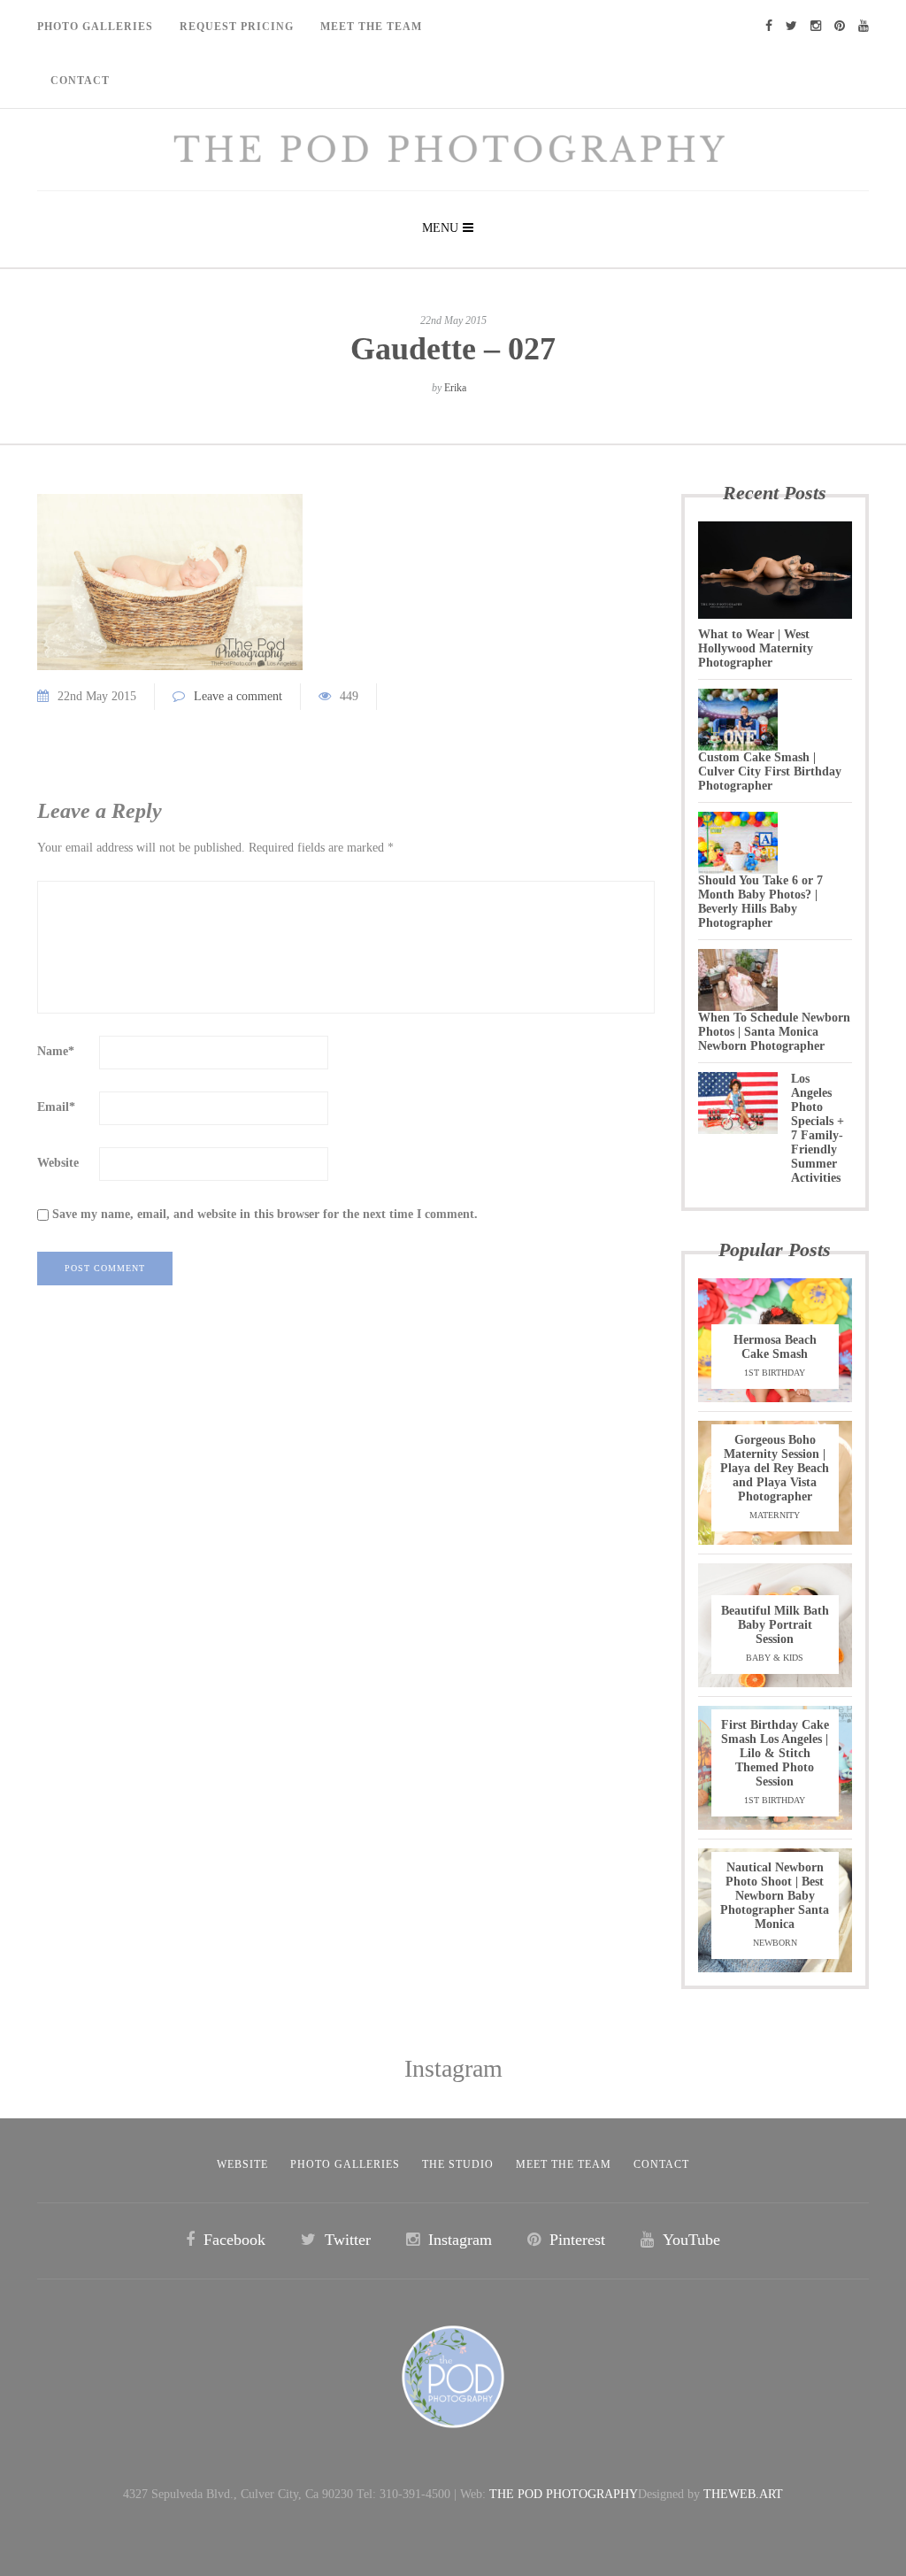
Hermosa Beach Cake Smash (775, 1347)
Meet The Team (371, 27)
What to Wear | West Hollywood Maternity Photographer (756, 648)
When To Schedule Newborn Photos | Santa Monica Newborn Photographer (774, 1032)
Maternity (775, 1515)
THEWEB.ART (743, 2494)
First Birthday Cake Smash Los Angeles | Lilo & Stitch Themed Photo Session (775, 1753)
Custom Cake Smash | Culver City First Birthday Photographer (770, 771)
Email (56, 1107)
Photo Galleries (95, 27)
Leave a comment (238, 696)
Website (58, 1163)
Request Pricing (237, 27)
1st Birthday (775, 1373)
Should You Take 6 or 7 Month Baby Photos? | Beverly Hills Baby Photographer (760, 902)
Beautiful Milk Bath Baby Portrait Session (775, 1625)
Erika (455, 388)
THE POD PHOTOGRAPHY (564, 2494)
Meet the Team (564, 2164)
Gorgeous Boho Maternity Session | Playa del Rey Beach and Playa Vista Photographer (775, 1468)
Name (56, 1051)
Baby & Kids (775, 1658)
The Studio (458, 2164)
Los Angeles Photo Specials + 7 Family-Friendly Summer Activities (818, 1128)
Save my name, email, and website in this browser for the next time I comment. (265, 1214)
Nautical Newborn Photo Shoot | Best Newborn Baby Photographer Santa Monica (775, 1896)
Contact (80, 81)
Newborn (775, 1943)
